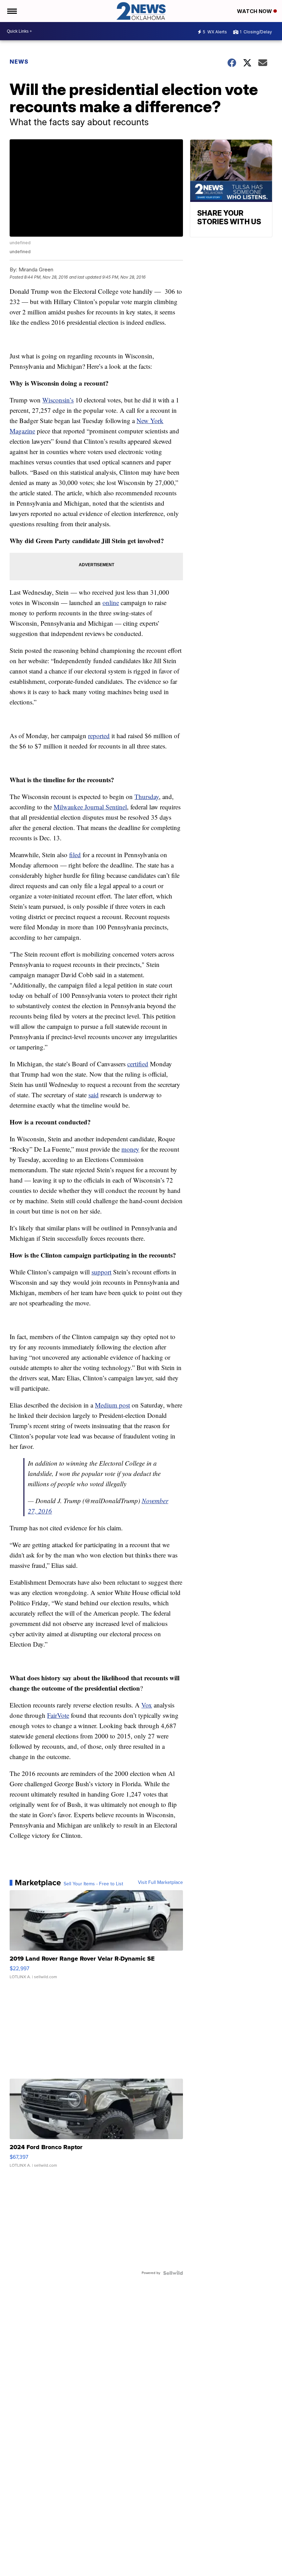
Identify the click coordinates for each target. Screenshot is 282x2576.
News (19, 62)
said (94, 1095)
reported (99, 736)
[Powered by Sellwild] (173, 2273)
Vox (147, 1705)
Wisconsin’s (58, 400)
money (130, 1149)
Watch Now (255, 11)
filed (75, 855)
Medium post (112, 1405)
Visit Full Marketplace (160, 1883)
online (111, 602)
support (101, 1272)
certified (138, 1064)
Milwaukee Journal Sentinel (90, 807)
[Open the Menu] (12, 11)
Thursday (147, 796)
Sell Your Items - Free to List (93, 1884)
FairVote (58, 1715)
